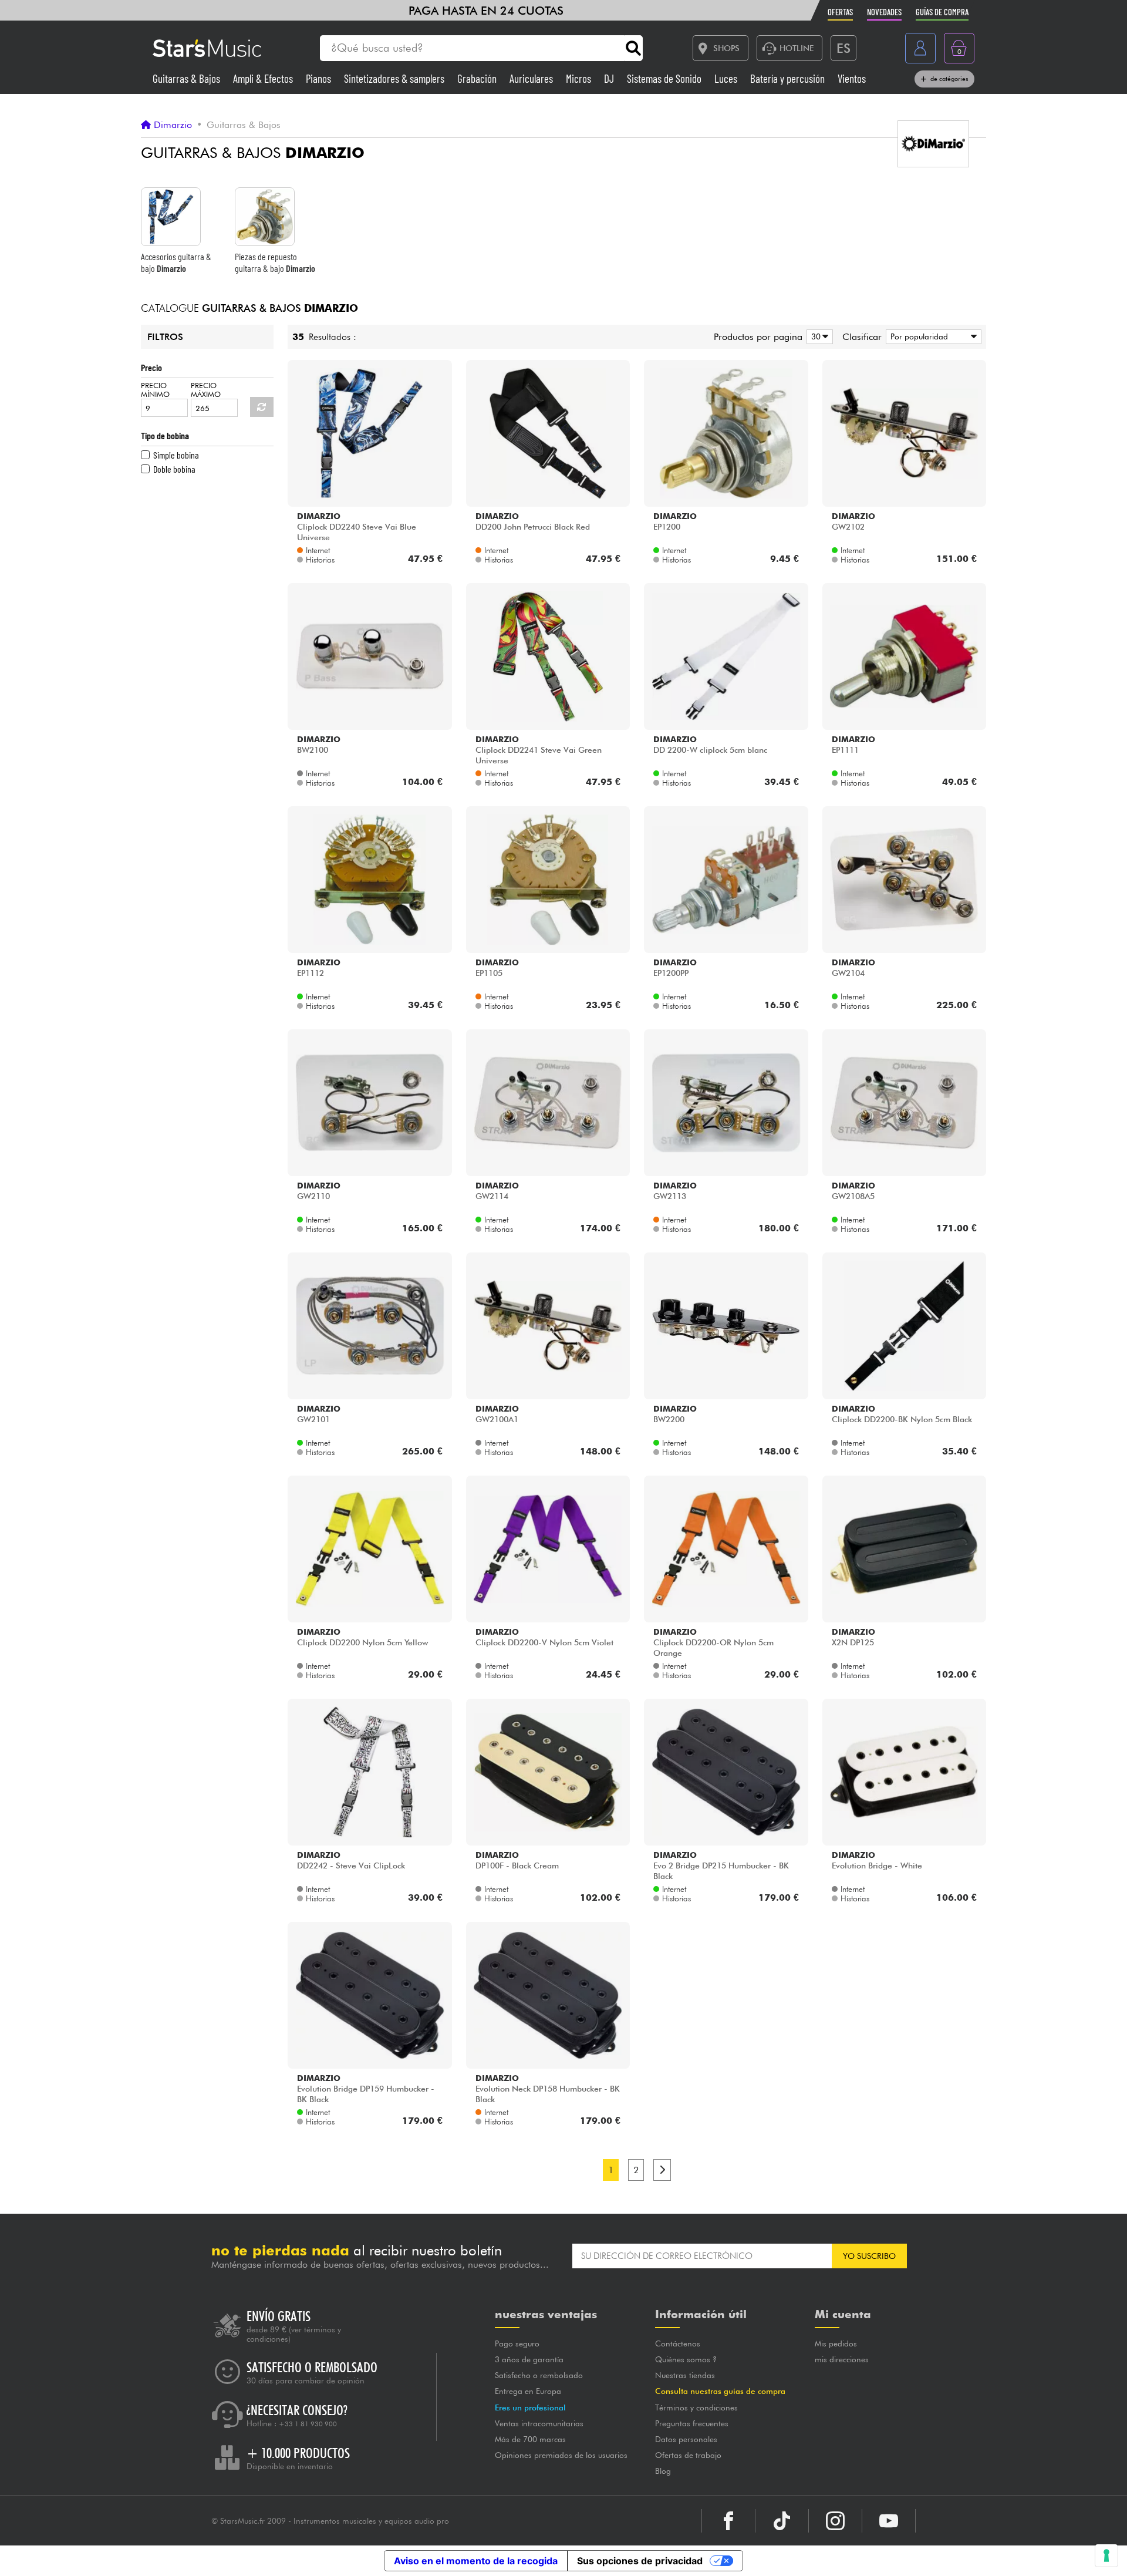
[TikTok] (782, 2521)
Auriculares (532, 78)
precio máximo (206, 390)
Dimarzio (173, 125)
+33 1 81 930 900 (308, 2424)
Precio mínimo (155, 390)
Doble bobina (174, 469)
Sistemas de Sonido (665, 78)
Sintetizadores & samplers (395, 78)
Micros (580, 78)
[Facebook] (728, 2521)
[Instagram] (835, 2521)
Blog (663, 2471)
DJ (610, 78)
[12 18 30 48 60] (818, 337)
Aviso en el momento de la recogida (476, 2561)
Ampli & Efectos (264, 78)
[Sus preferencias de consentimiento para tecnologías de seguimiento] (1106, 2555)
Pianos (320, 78)
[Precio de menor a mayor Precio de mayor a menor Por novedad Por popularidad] (932, 337)
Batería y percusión (789, 78)
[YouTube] (889, 2521)
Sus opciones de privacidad (640, 2561)
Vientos (852, 78)
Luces (727, 78)
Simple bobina (176, 455)
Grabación (478, 78)
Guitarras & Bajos (188, 78)
